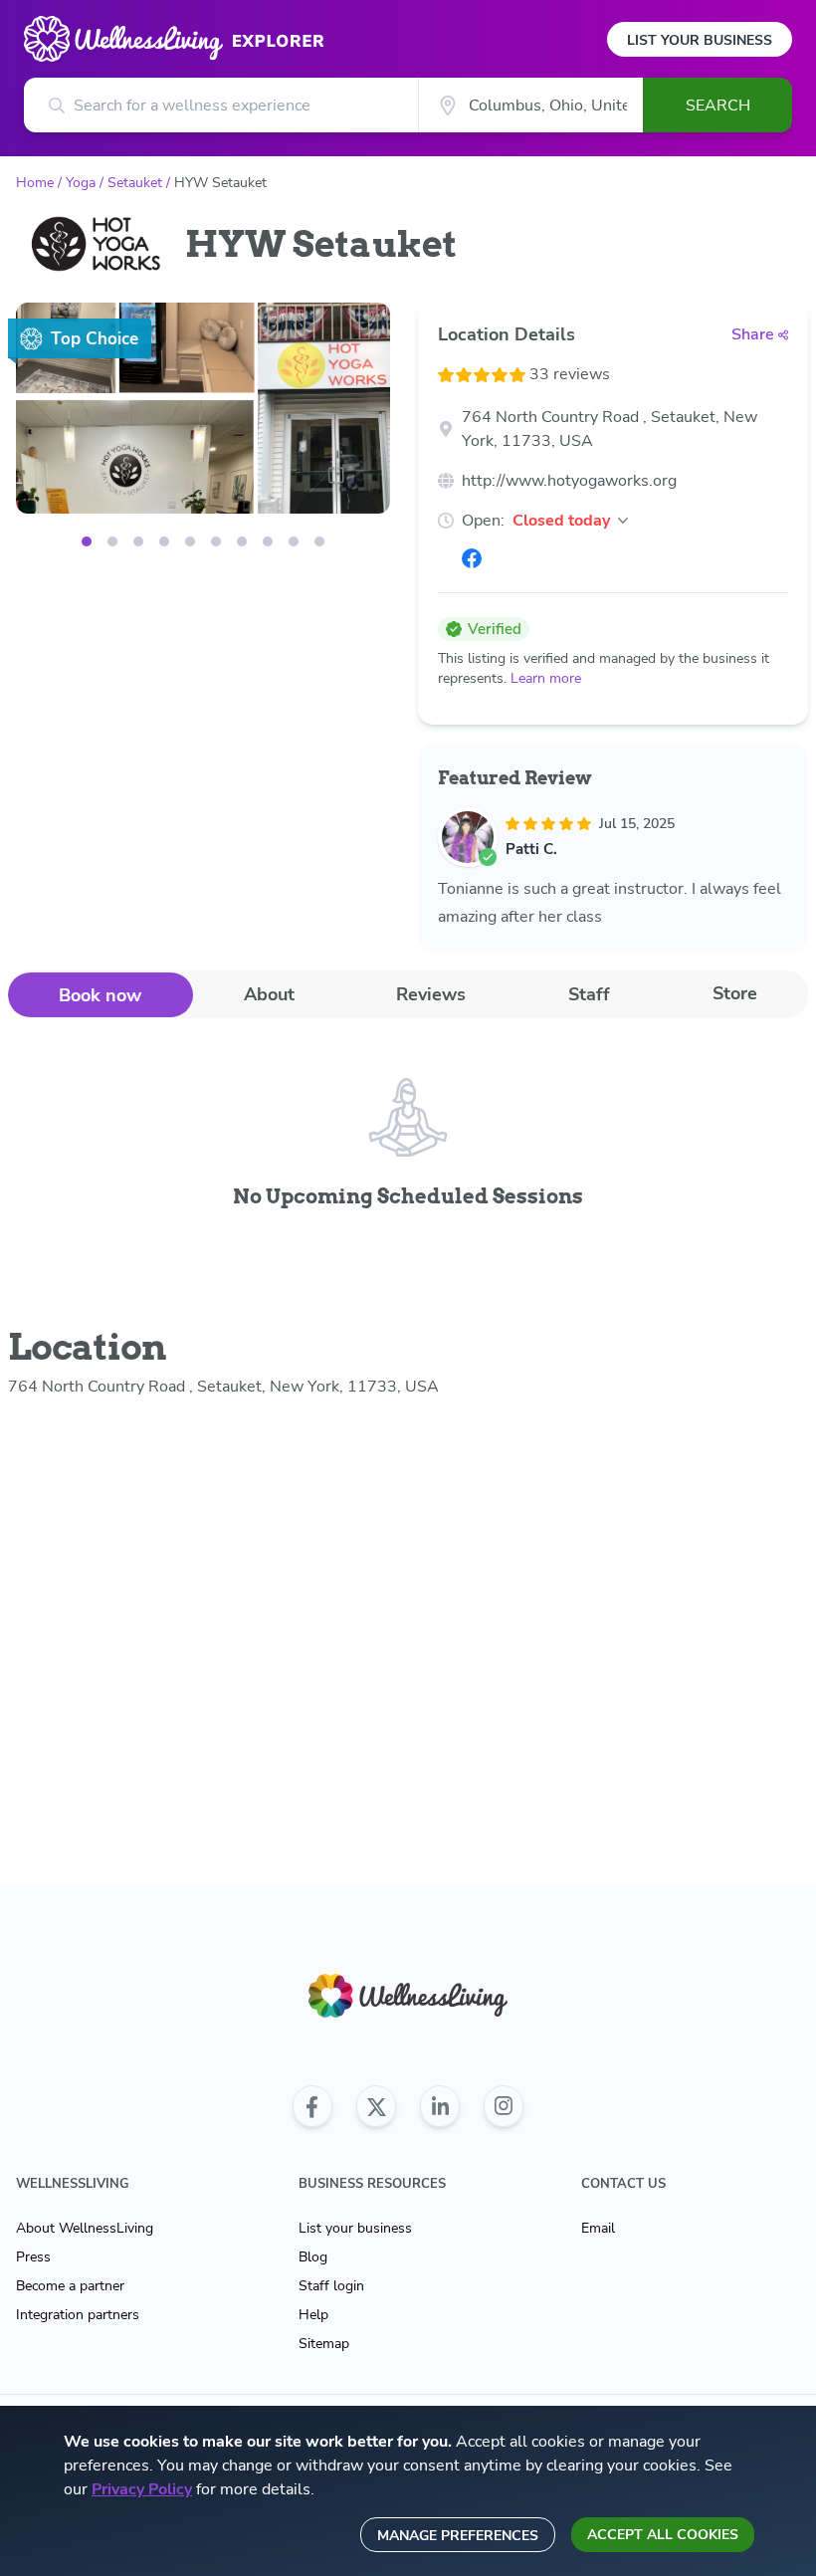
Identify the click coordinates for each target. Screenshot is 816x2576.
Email (598, 2228)
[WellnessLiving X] (376, 2106)
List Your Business (700, 40)
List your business (355, 2228)
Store (735, 993)
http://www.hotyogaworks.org (569, 481)
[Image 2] (138, 541)
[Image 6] (242, 541)
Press (33, 2257)
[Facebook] (472, 558)
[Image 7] (268, 541)
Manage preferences (458, 2536)
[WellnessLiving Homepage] (408, 1996)
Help (313, 2315)
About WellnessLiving (85, 2228)
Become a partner (70, 2286)
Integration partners (78, 2315)
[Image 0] (87, 541)
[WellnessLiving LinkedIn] (440, 2106)
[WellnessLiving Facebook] (312, 2106)
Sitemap (324, 2344)
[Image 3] (164, 541)
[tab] (101, 995)
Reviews (431, 994)
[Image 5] (216, 541)
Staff (589, 994)
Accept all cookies (663, 2535)
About (269, 994)
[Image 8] (294, 541)
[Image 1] (112, 541)
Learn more (546, 678)
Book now (100, 995)
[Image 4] (190, 541)
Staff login (331, 2286)
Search (718, 106)
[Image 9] (319, 541)
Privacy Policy (142, 2489)
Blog (313, 2257)
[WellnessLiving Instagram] (504, 2106)
